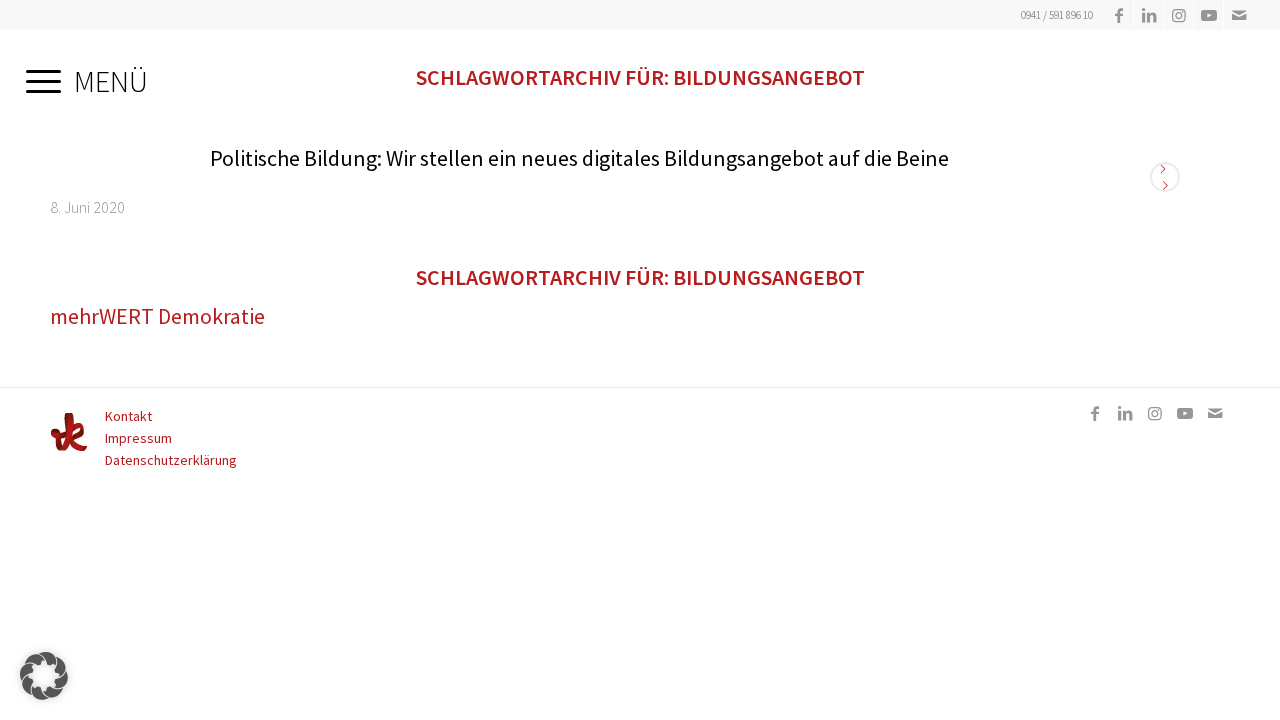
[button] (44, 676)
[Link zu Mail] (1239, 15)
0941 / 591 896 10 (1057, 15)
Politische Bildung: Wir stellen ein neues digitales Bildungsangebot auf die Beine (579, 158)
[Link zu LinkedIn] (1148, 15)
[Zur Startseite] (69, 447)
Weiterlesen (1165, 177)
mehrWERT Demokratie (157, 316)
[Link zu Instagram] (1178, 15)
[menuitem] (87, 75)
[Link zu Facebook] (1118, 15)
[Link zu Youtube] (1208, 15)
